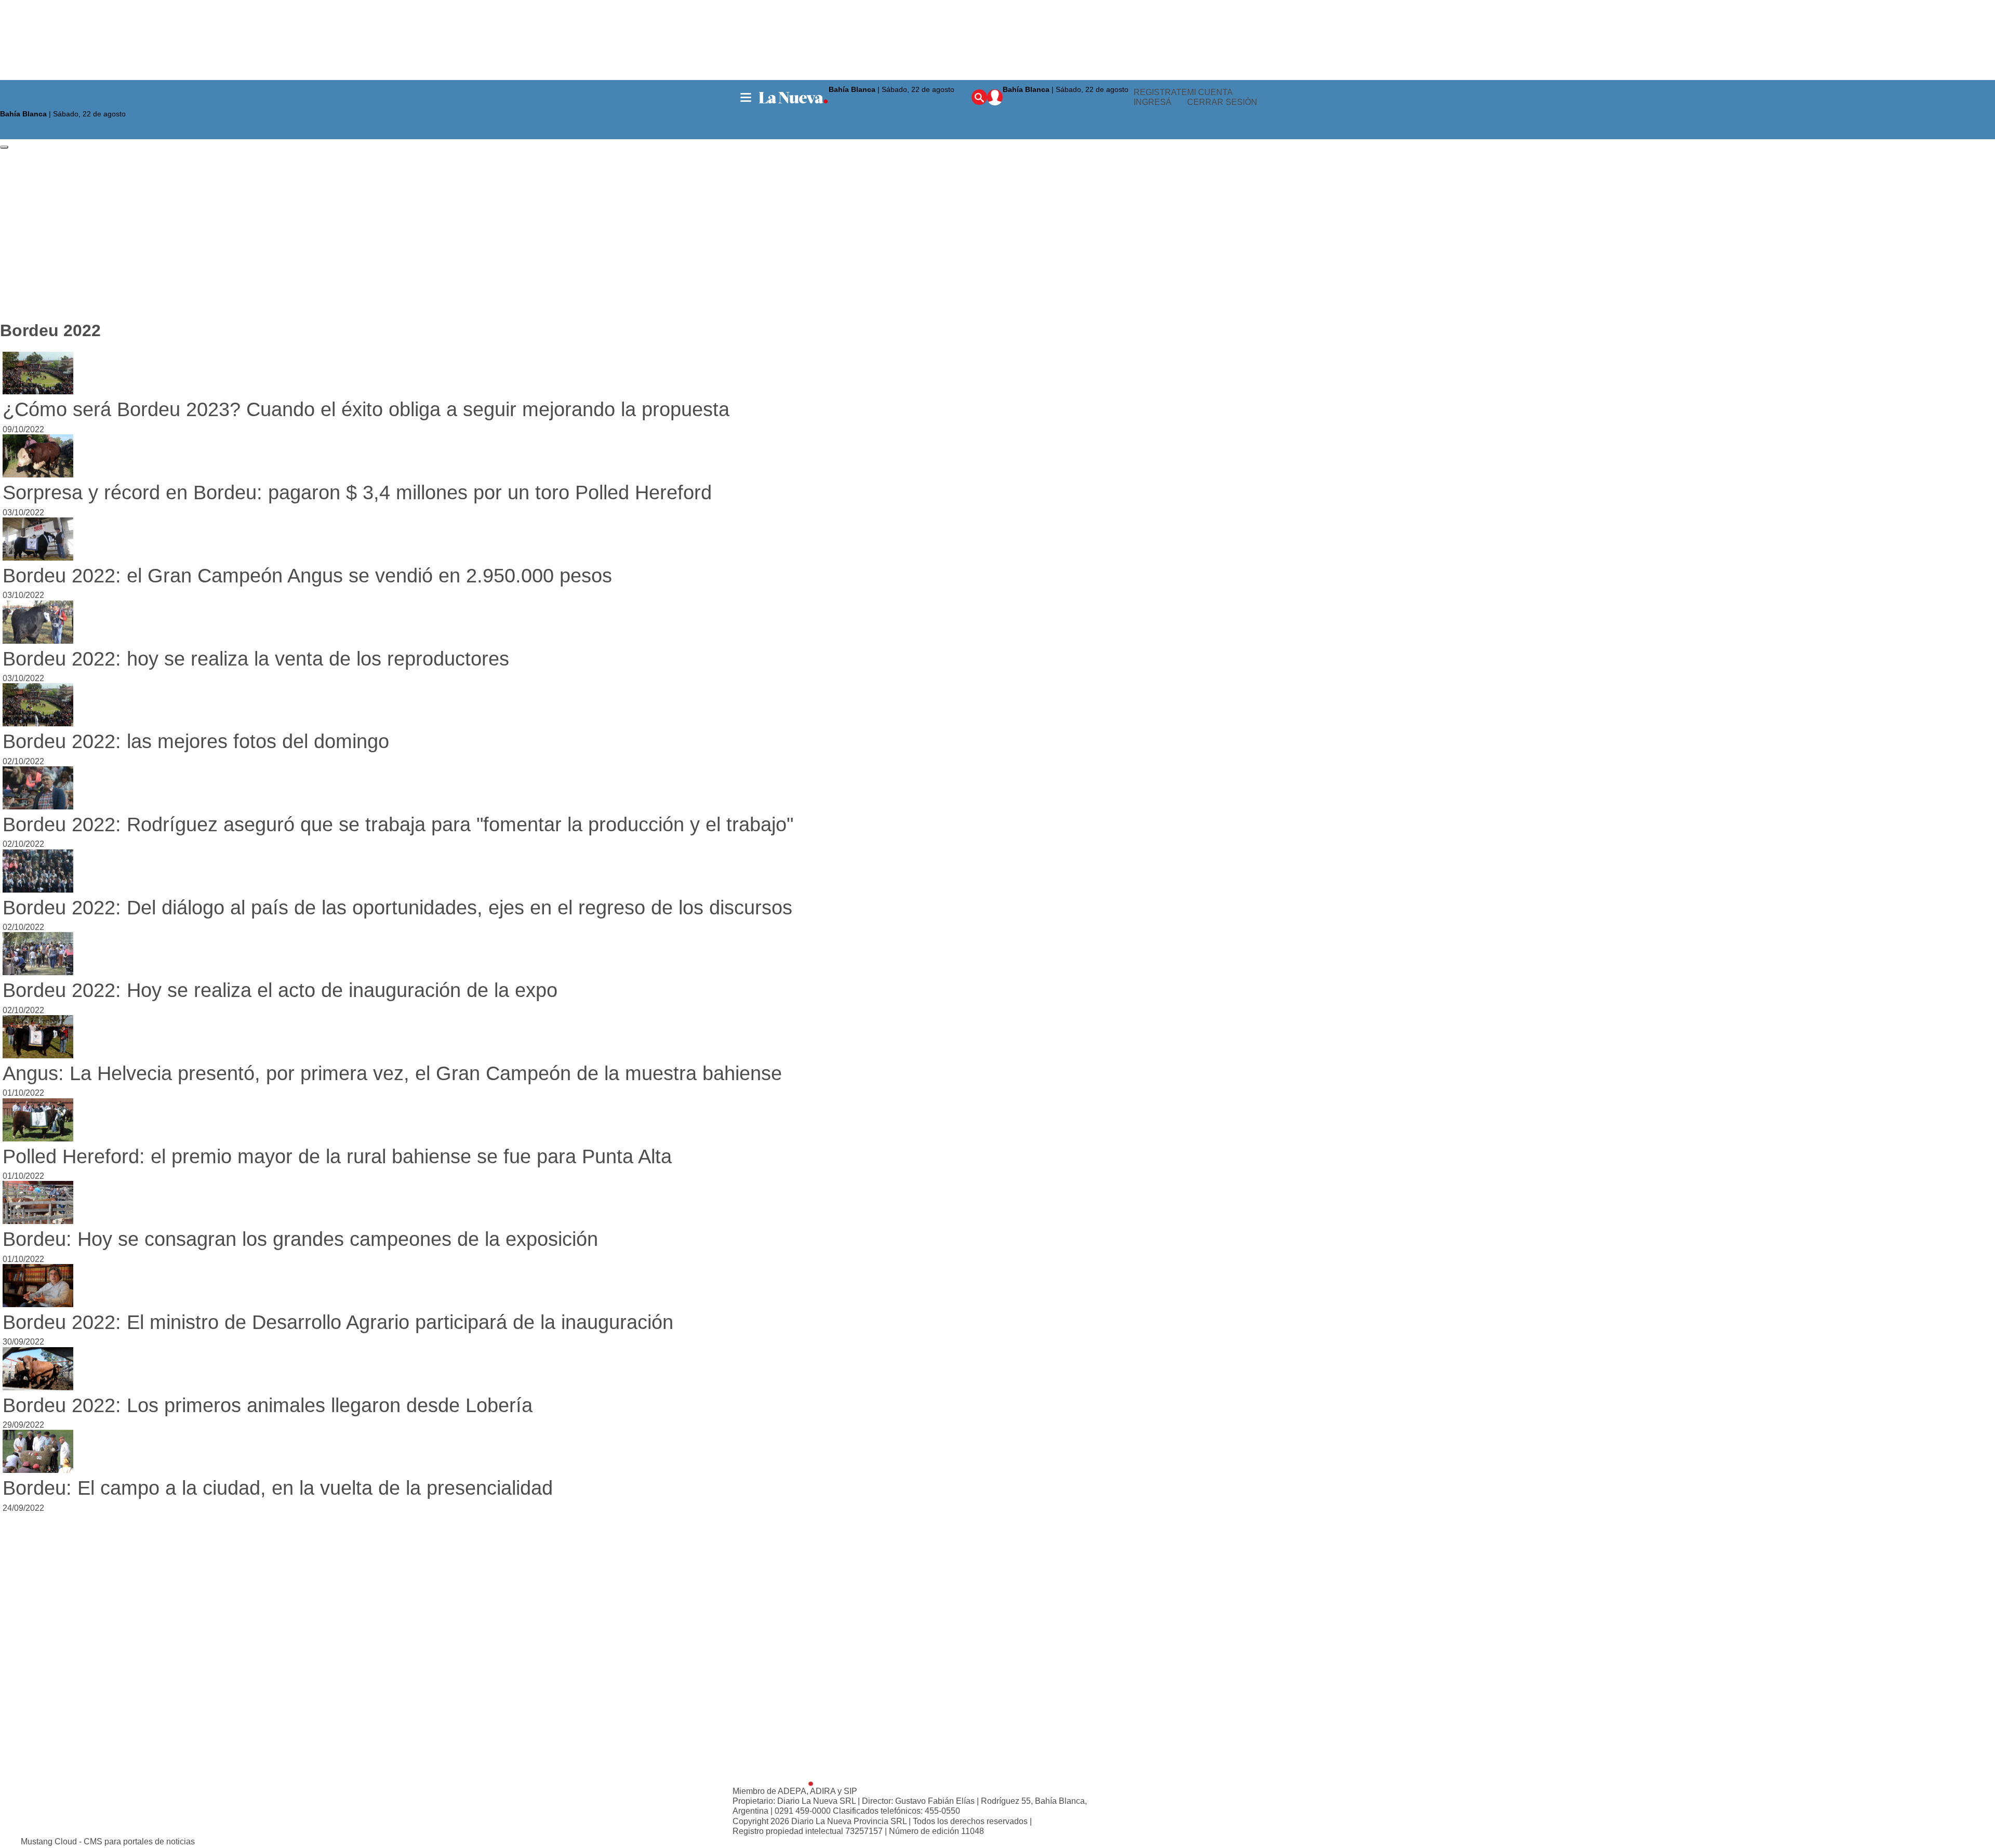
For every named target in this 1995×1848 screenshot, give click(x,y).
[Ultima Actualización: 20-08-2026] (1068, 102)
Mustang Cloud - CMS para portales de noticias (108, 1842)
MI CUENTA (1210, 92)
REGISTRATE (1160, 92)
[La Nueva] (793, 98)
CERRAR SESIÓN (1222, 103)
